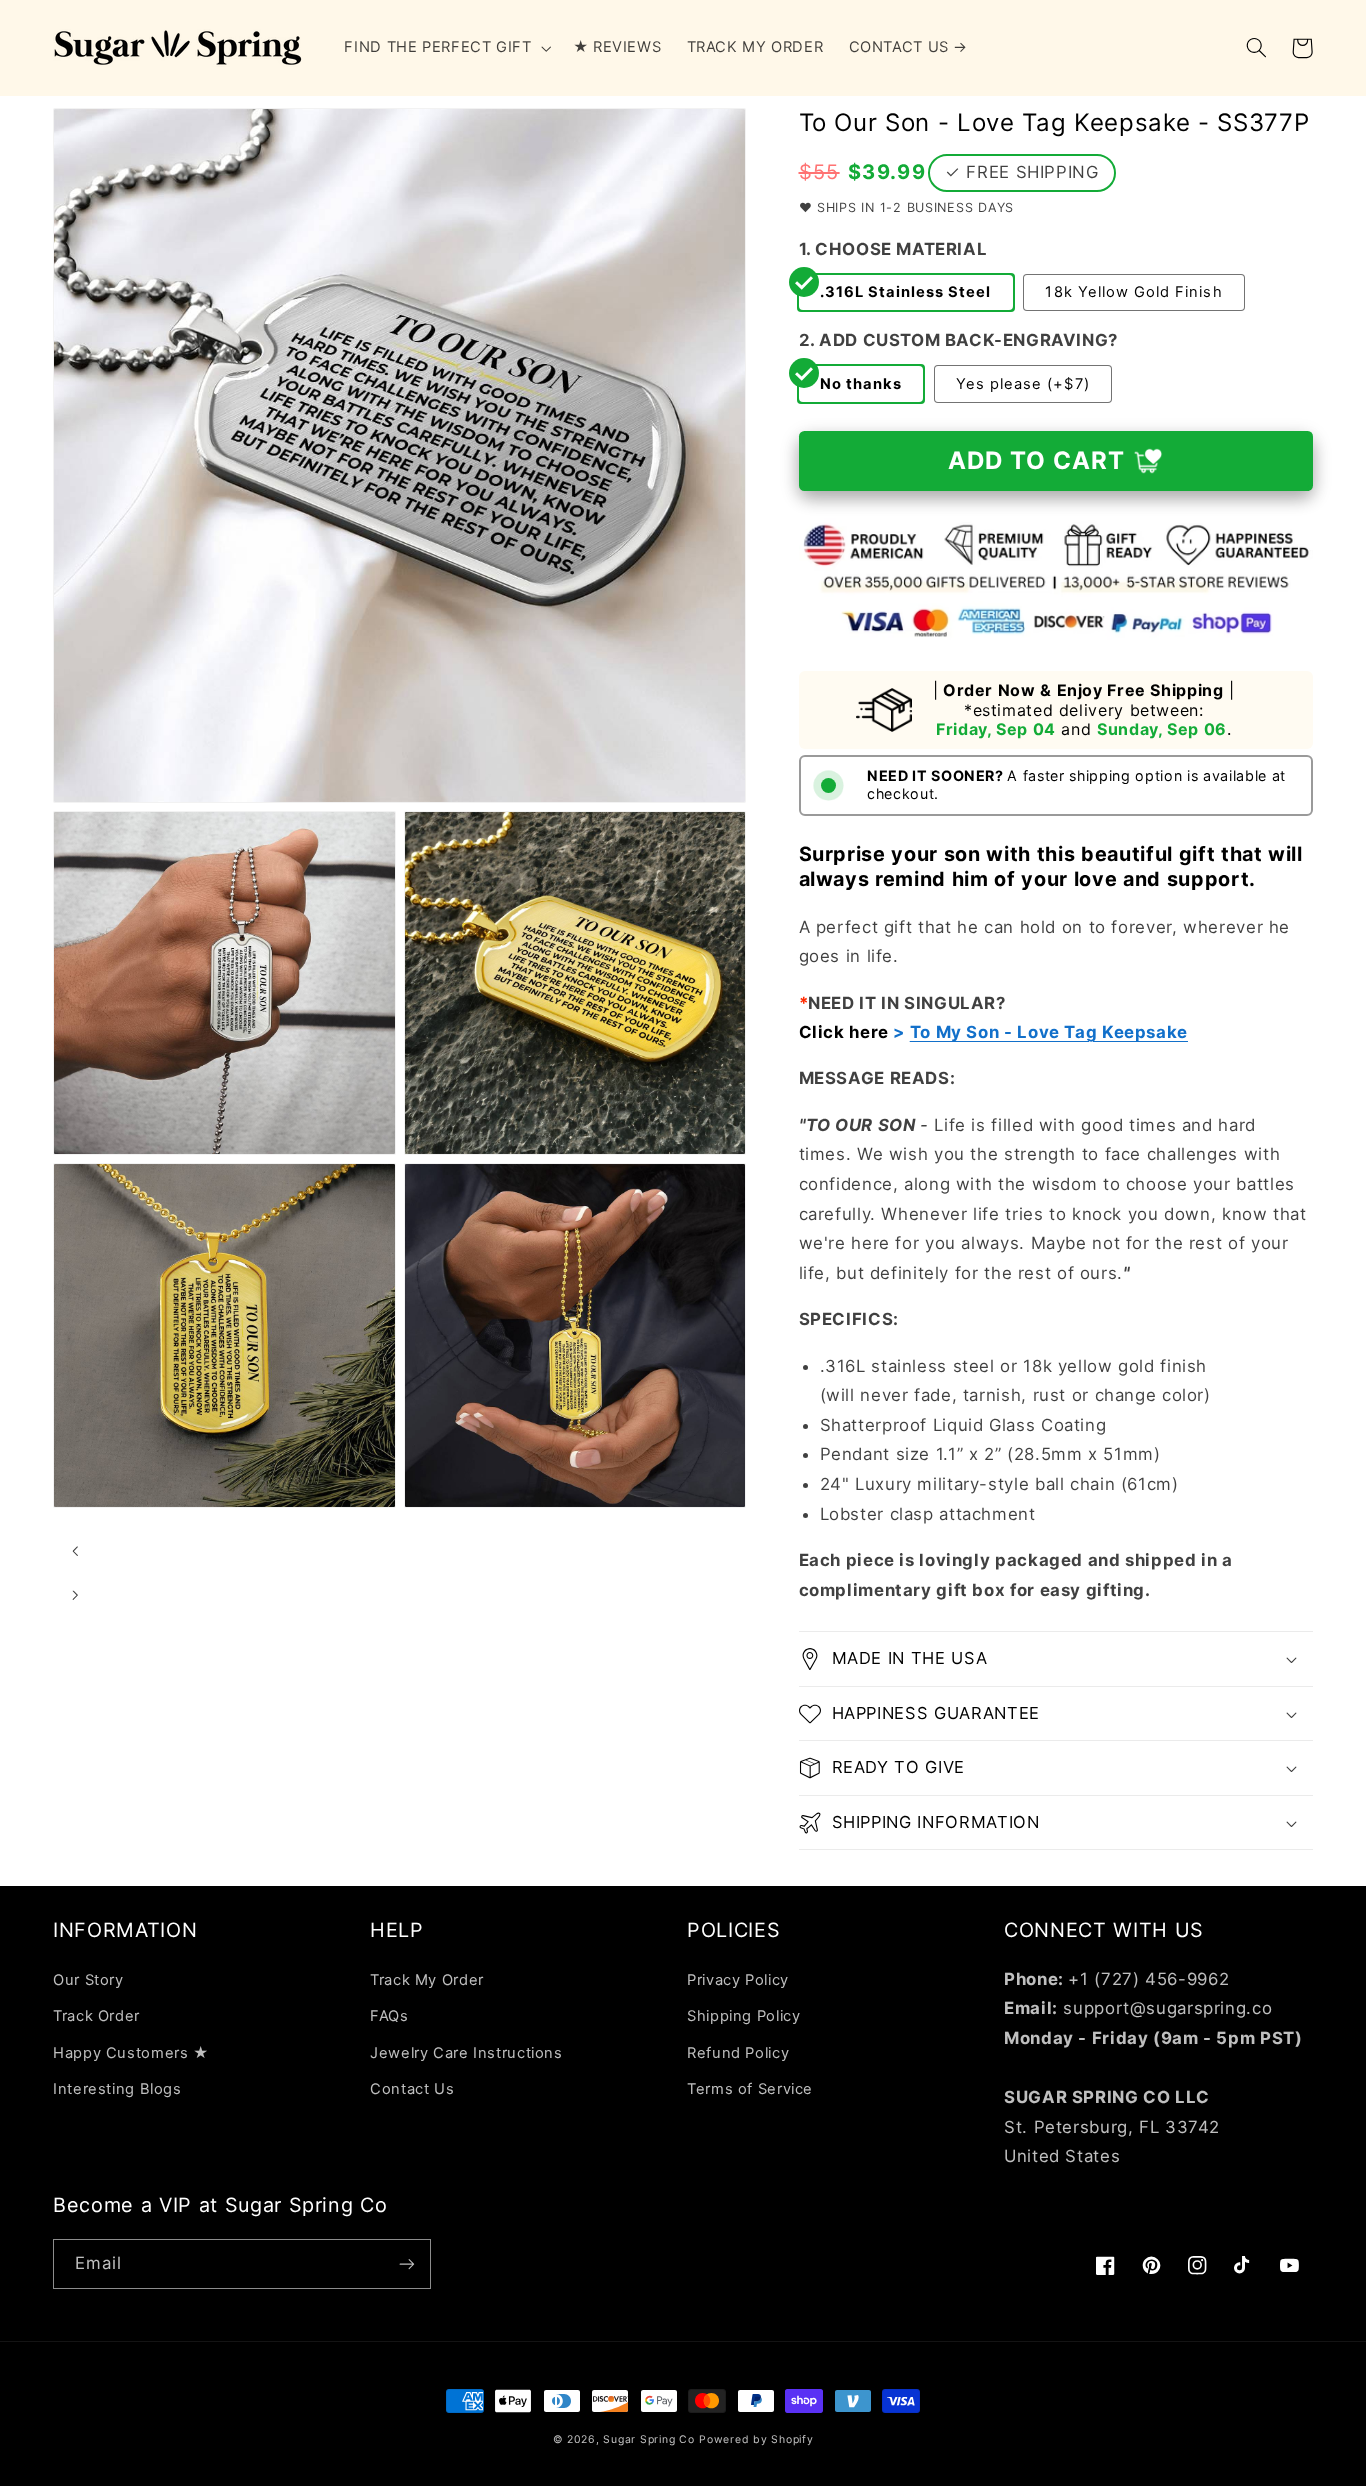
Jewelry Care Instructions (466, 2053)
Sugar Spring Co (648, 2439)
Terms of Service (750, 2089)
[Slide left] (75, 1551)
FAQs (389, 2016)
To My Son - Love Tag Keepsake (1049, 1032)
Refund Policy (738, 2053)
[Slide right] (75, 1595)
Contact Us (412, 2089)
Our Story (88, 1980)
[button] (446, 48)
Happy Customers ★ (131, 2053)
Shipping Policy (743, 2016)
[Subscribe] (407, 2263)
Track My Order (427, 1980)
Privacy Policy (738, 1980)
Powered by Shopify (756, 2439)
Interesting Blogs (117, 2089)
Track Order (96, 2016)
